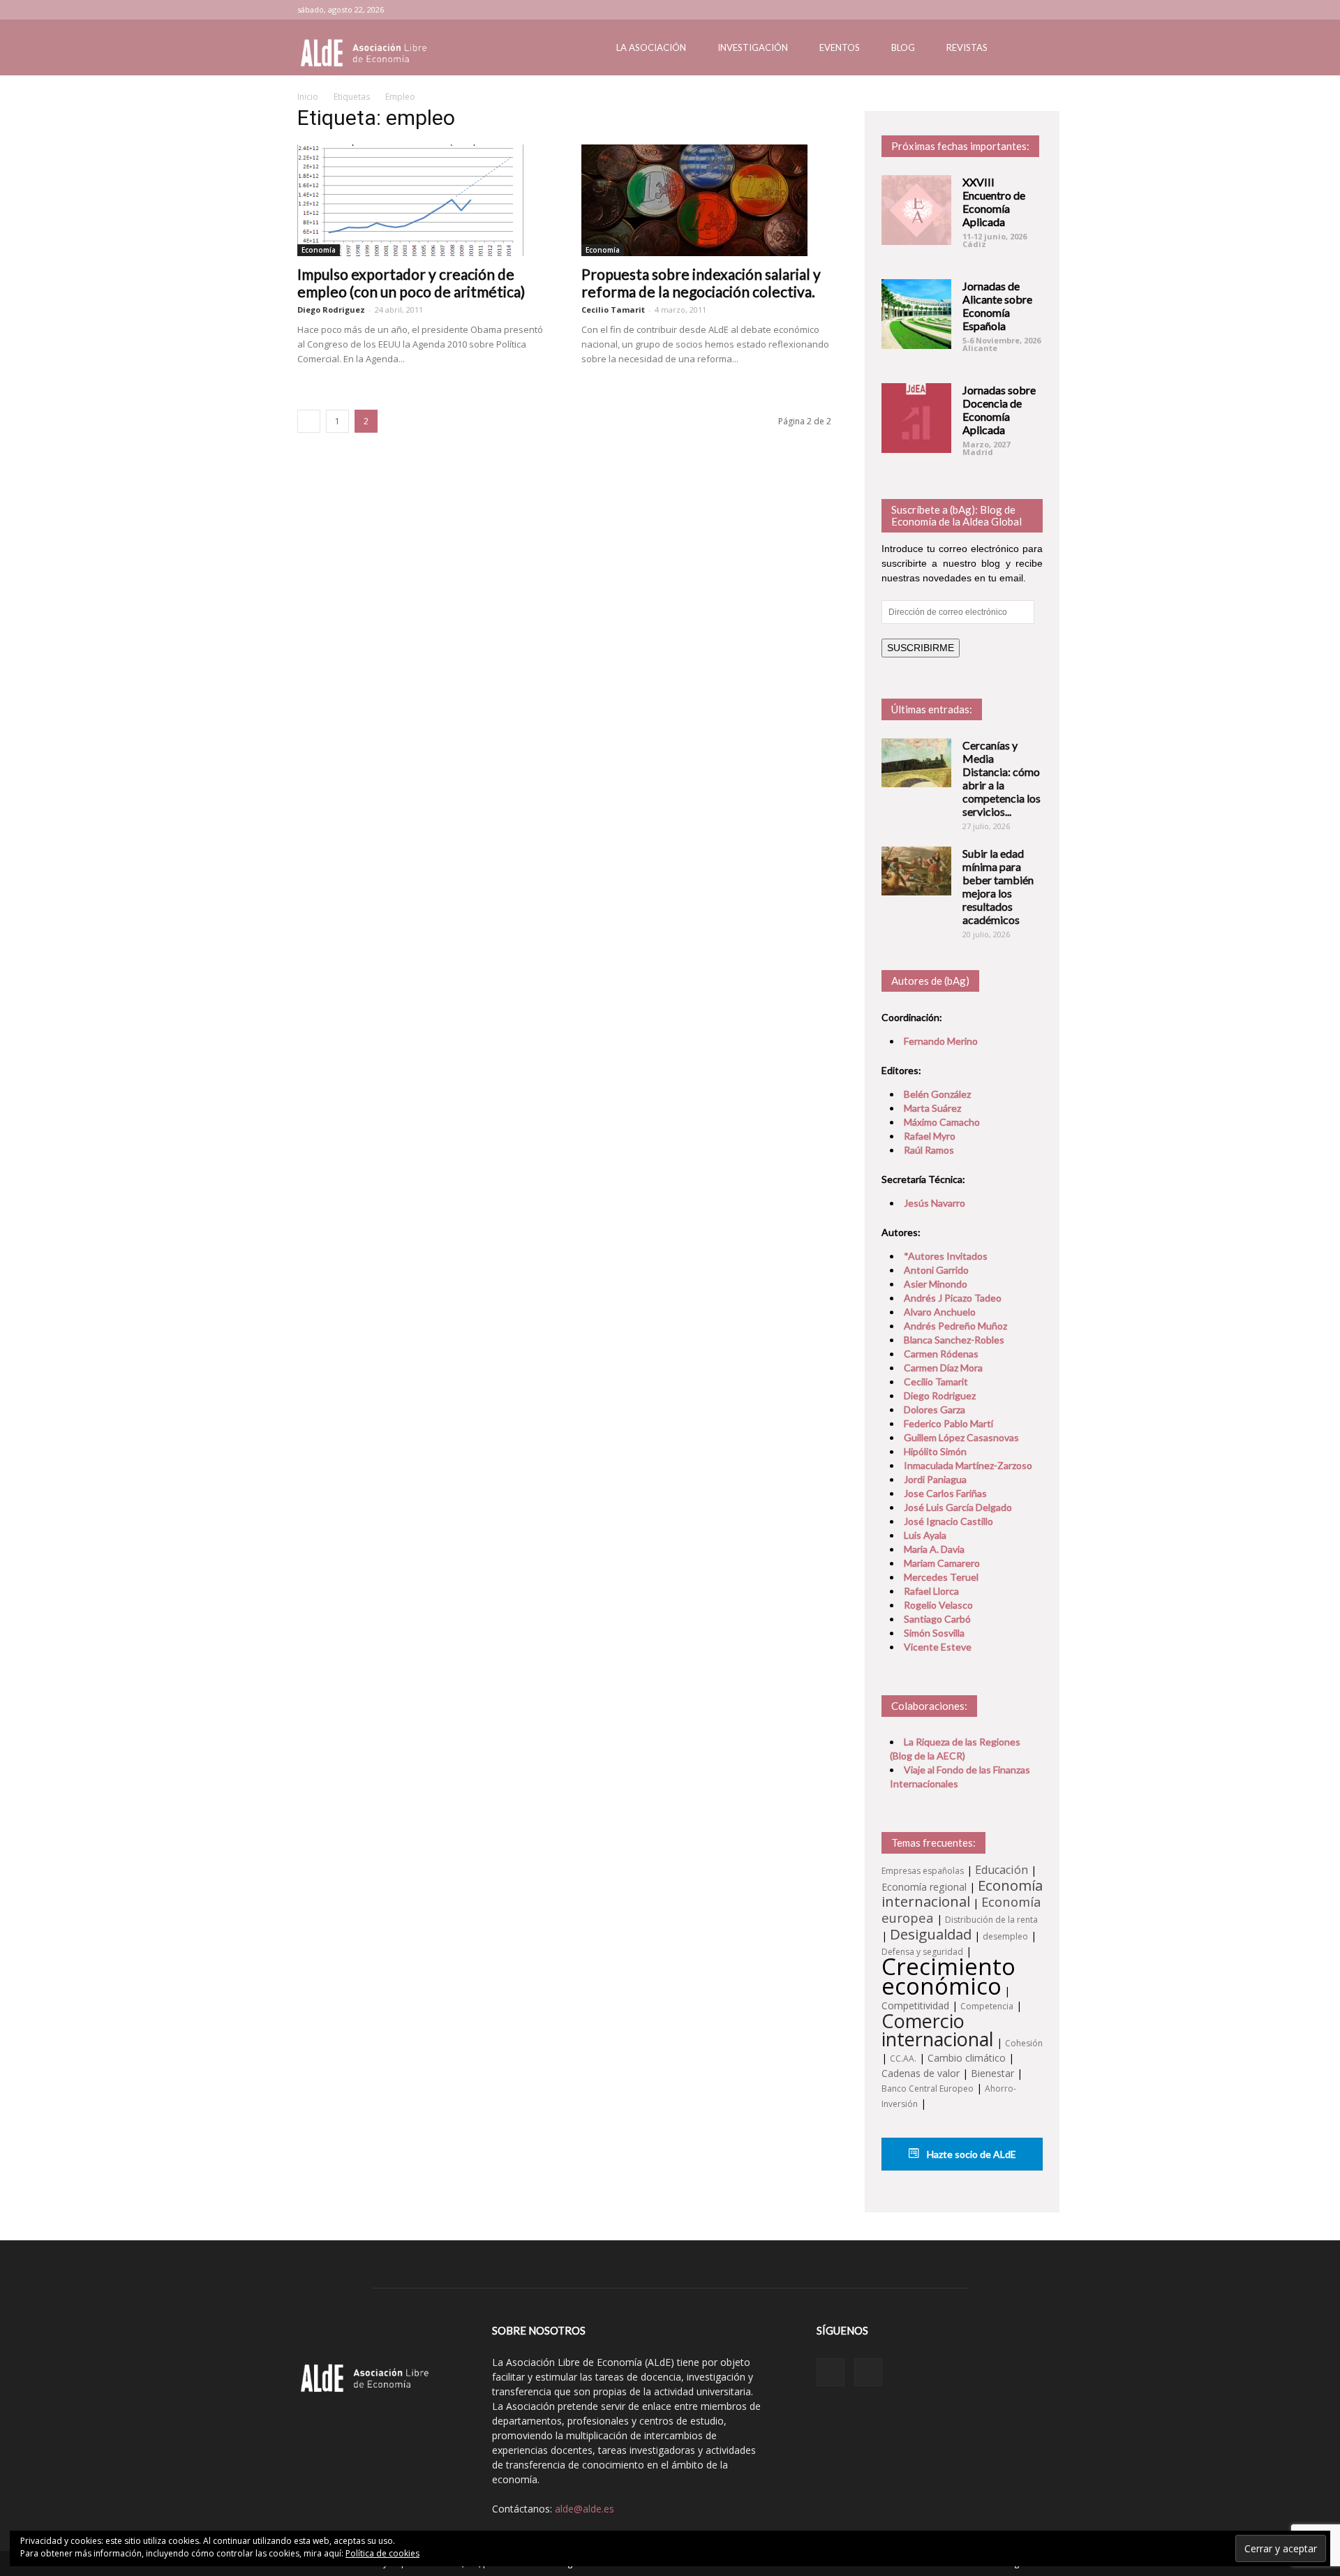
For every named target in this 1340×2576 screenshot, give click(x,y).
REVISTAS (967, 47)
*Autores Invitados (946, 1256)
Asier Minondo (936, 1284)
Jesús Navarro (935, 1203)
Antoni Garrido (936, 1270)
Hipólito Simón (935, 1451)
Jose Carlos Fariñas (945, 1493)
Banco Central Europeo (928, 2089)
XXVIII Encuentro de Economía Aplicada (994, 202)
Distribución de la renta (991, 1920)
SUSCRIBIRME (921, 648)
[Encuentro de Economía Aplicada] (916, 210)
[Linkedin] (1009, 10)
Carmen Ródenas (941, 1354)
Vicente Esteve (938, 1647)
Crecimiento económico (948, 1976)
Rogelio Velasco (938, 1605)
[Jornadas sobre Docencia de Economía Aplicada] (916, 418)
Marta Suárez (932, 1108)
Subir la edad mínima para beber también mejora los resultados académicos (998, 886)
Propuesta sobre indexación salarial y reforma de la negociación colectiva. (701, 283)
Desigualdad (931, 1934)
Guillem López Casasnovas (961, 1437)
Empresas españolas (923, 1871)
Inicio (308, 97)
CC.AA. (903, 2058)
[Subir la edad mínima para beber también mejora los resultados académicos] (916, 871)
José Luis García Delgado (958, 1507)
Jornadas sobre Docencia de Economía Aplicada (999, 410)
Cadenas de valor (921, 2073)
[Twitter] (1032, 10)
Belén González (937, 1094)
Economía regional (924, 1887)
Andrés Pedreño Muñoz (955, 1326)
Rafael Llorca (931, 1591)
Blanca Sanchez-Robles (954, 1340)
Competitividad (915, 2005)
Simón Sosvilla (934, 1633)
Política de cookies (382, 2553)
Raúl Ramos (929, 1150)
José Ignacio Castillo (948, 1521)
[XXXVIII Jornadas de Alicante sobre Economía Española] (916, 314)
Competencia (987, 2006)
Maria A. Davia (934, 1549)
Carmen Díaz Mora (943, 1368)
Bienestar (992, 2073)
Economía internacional (962, 1893)
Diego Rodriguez (331, 310)
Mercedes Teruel (941, 1577)
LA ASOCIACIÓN (651, 47)
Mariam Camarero (942, 1563)
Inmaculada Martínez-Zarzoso (968, 1465)
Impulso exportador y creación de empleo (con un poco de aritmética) (411, 283)
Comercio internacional (938, 2030)
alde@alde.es (585, 2509)
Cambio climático (967, 2058)
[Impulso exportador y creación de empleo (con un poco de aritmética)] (423, 200)
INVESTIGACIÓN (753, 47)
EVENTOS (840, 47)
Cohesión (1024, 2043)
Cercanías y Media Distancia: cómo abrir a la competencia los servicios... (1002, 778)
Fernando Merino (941, 1041)
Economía (319, 250)
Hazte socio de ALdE (970, 2154)
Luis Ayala (925, 1535)
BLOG (903, 47)
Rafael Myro (930, 1136)
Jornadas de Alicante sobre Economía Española (997, 306)
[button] (1026, 49)
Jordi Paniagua (935, 1479)
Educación (1002, 1870)
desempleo (1005, 1936)
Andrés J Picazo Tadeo (953, 1298)
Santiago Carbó (937, 1619)
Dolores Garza (935, 1409)
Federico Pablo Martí (948, 1423)
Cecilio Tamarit (613, 310)
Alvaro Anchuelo (940, 1312)
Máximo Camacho (942, 1122)
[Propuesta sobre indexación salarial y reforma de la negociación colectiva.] (707, 200)
